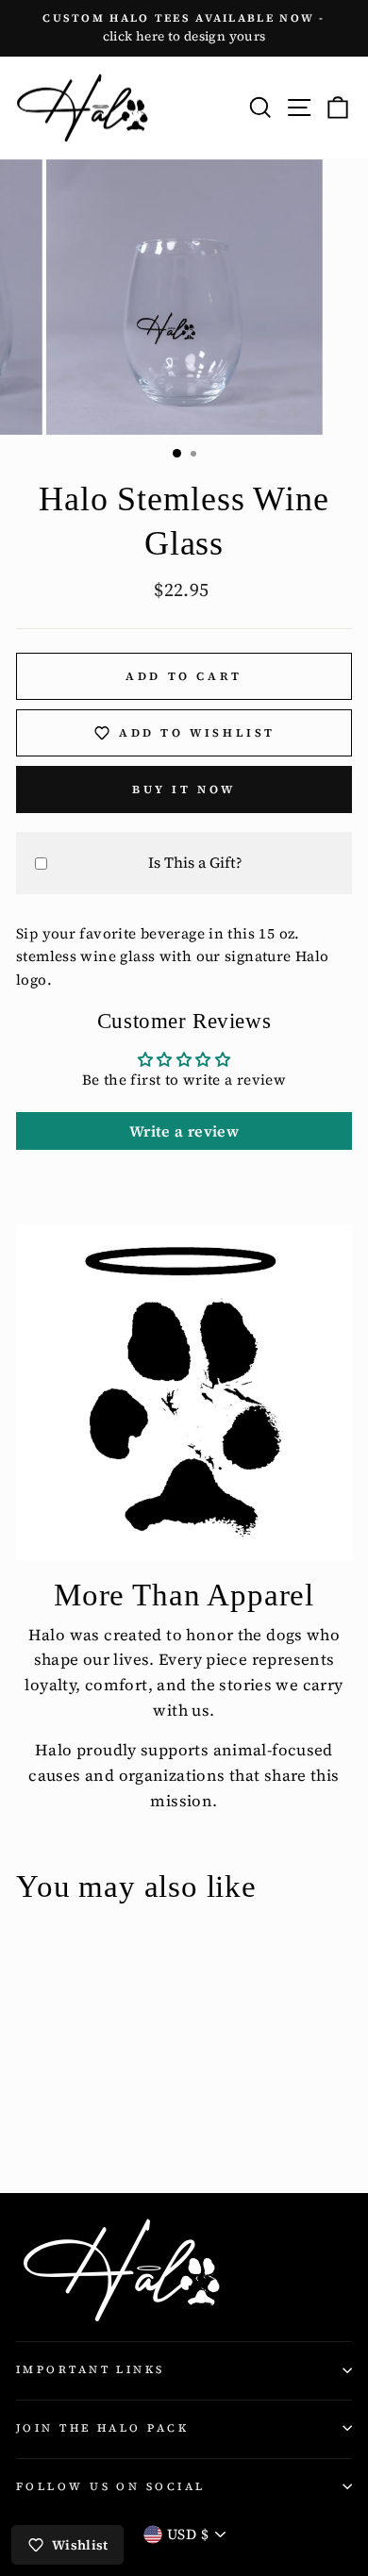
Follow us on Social (110, 2486)
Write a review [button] (184, 1131)
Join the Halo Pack (102, 2428)
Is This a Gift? (195, 862)
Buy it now (184, 789)
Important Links (91, 2369)
